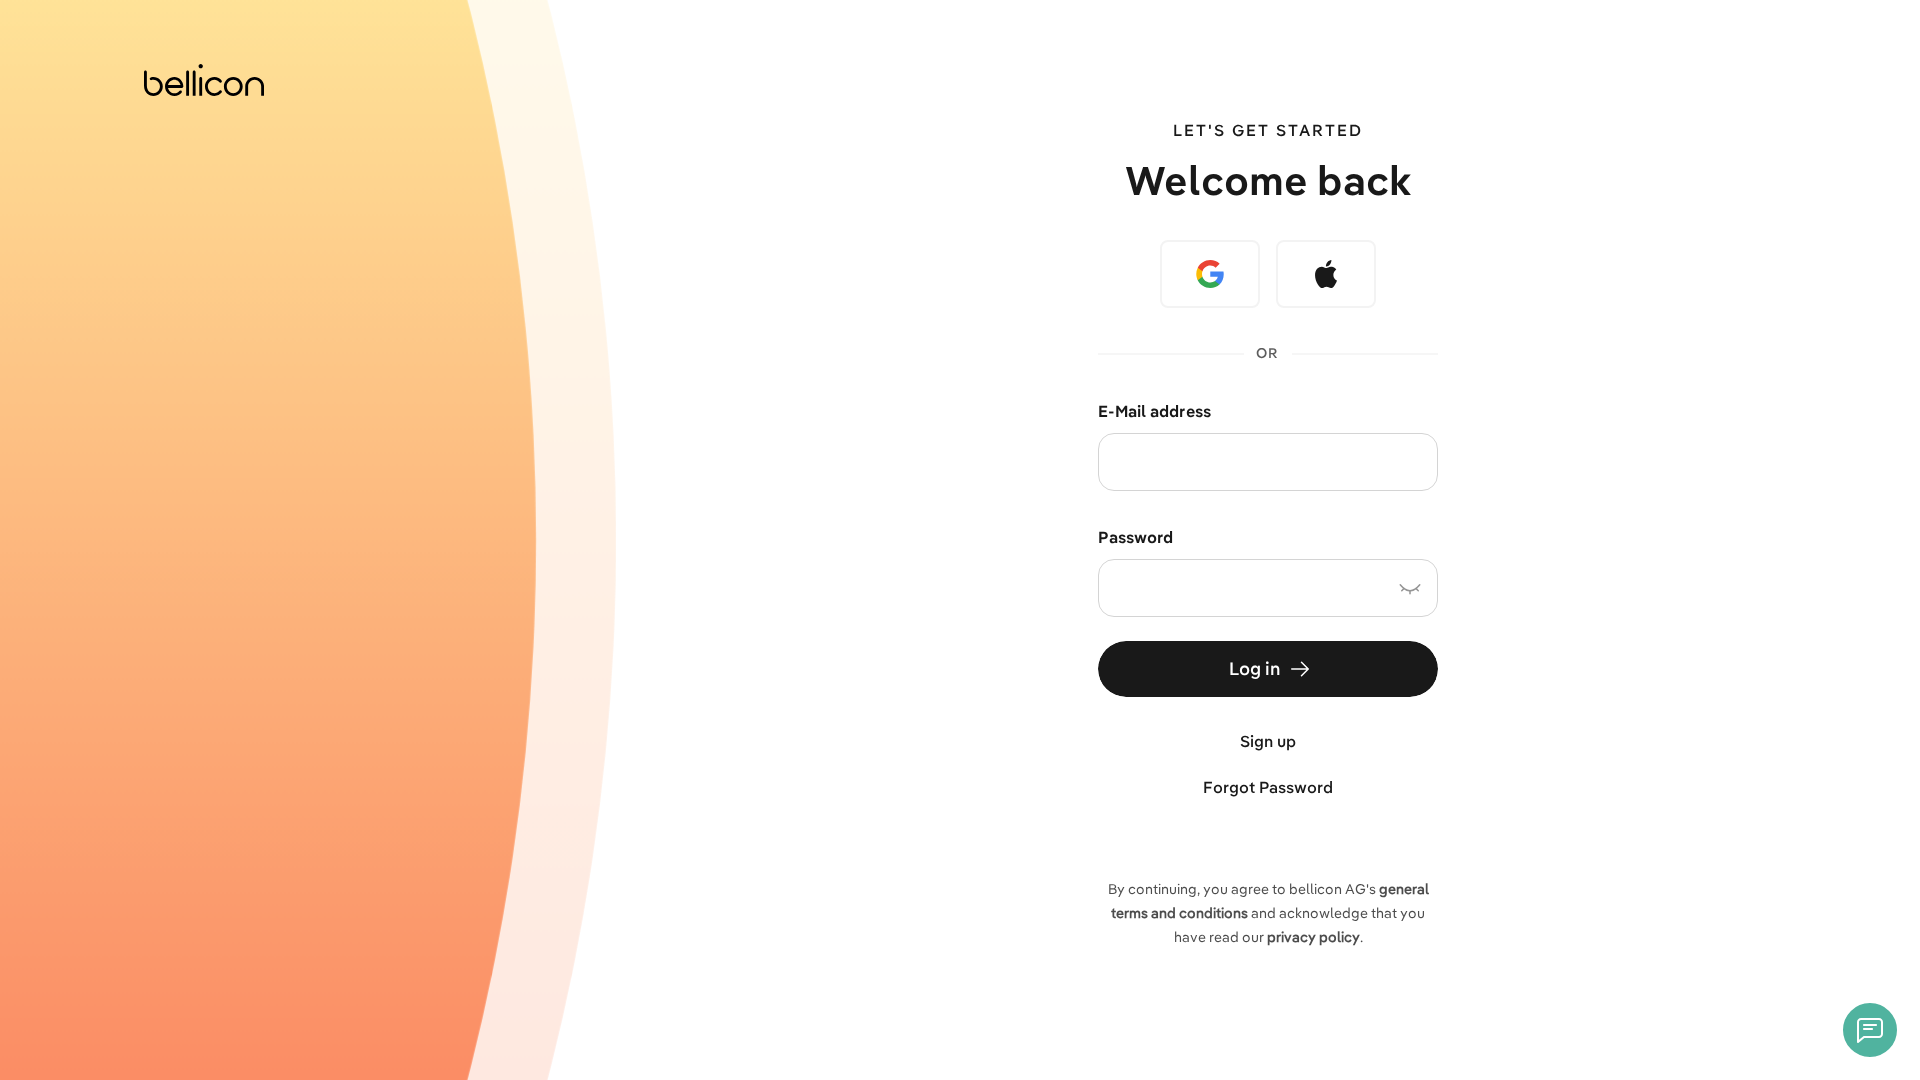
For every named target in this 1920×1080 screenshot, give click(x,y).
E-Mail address (1154, 411)
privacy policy (1313, 937)
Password (1135, 537)
